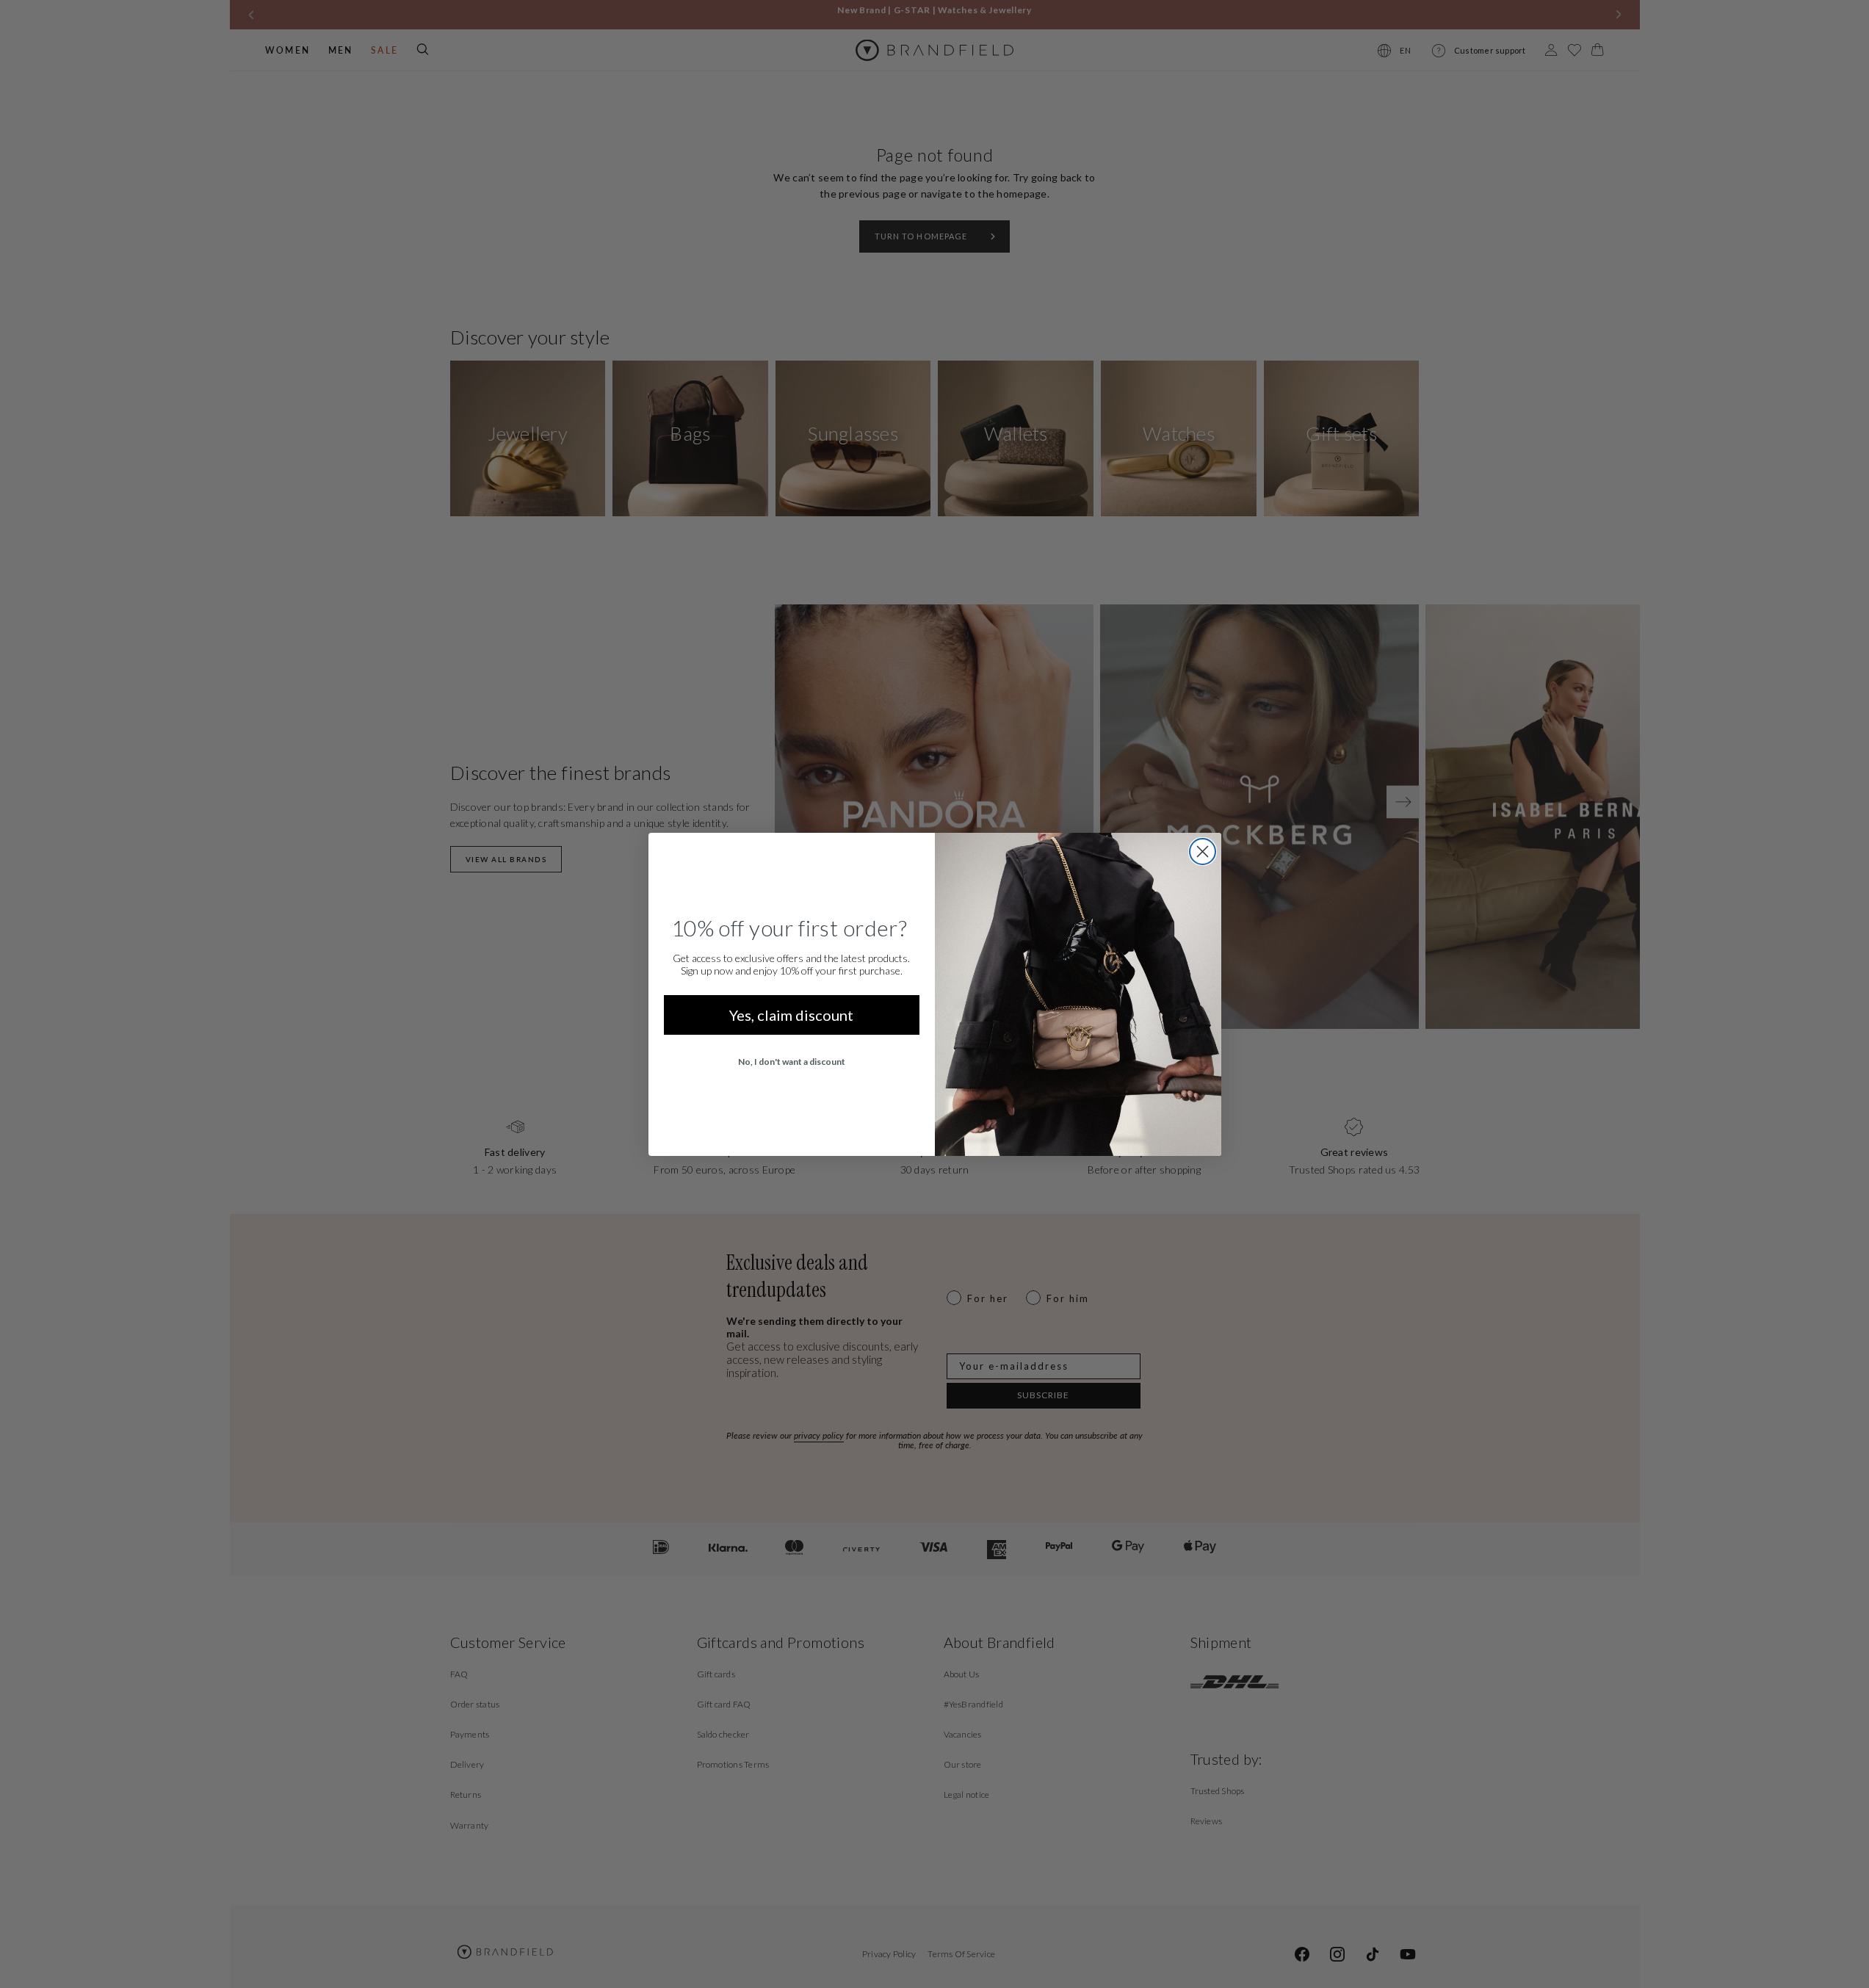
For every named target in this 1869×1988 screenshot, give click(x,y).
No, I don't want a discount (792, 1062)
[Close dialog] (1203, 852)
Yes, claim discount (791, 1015)
